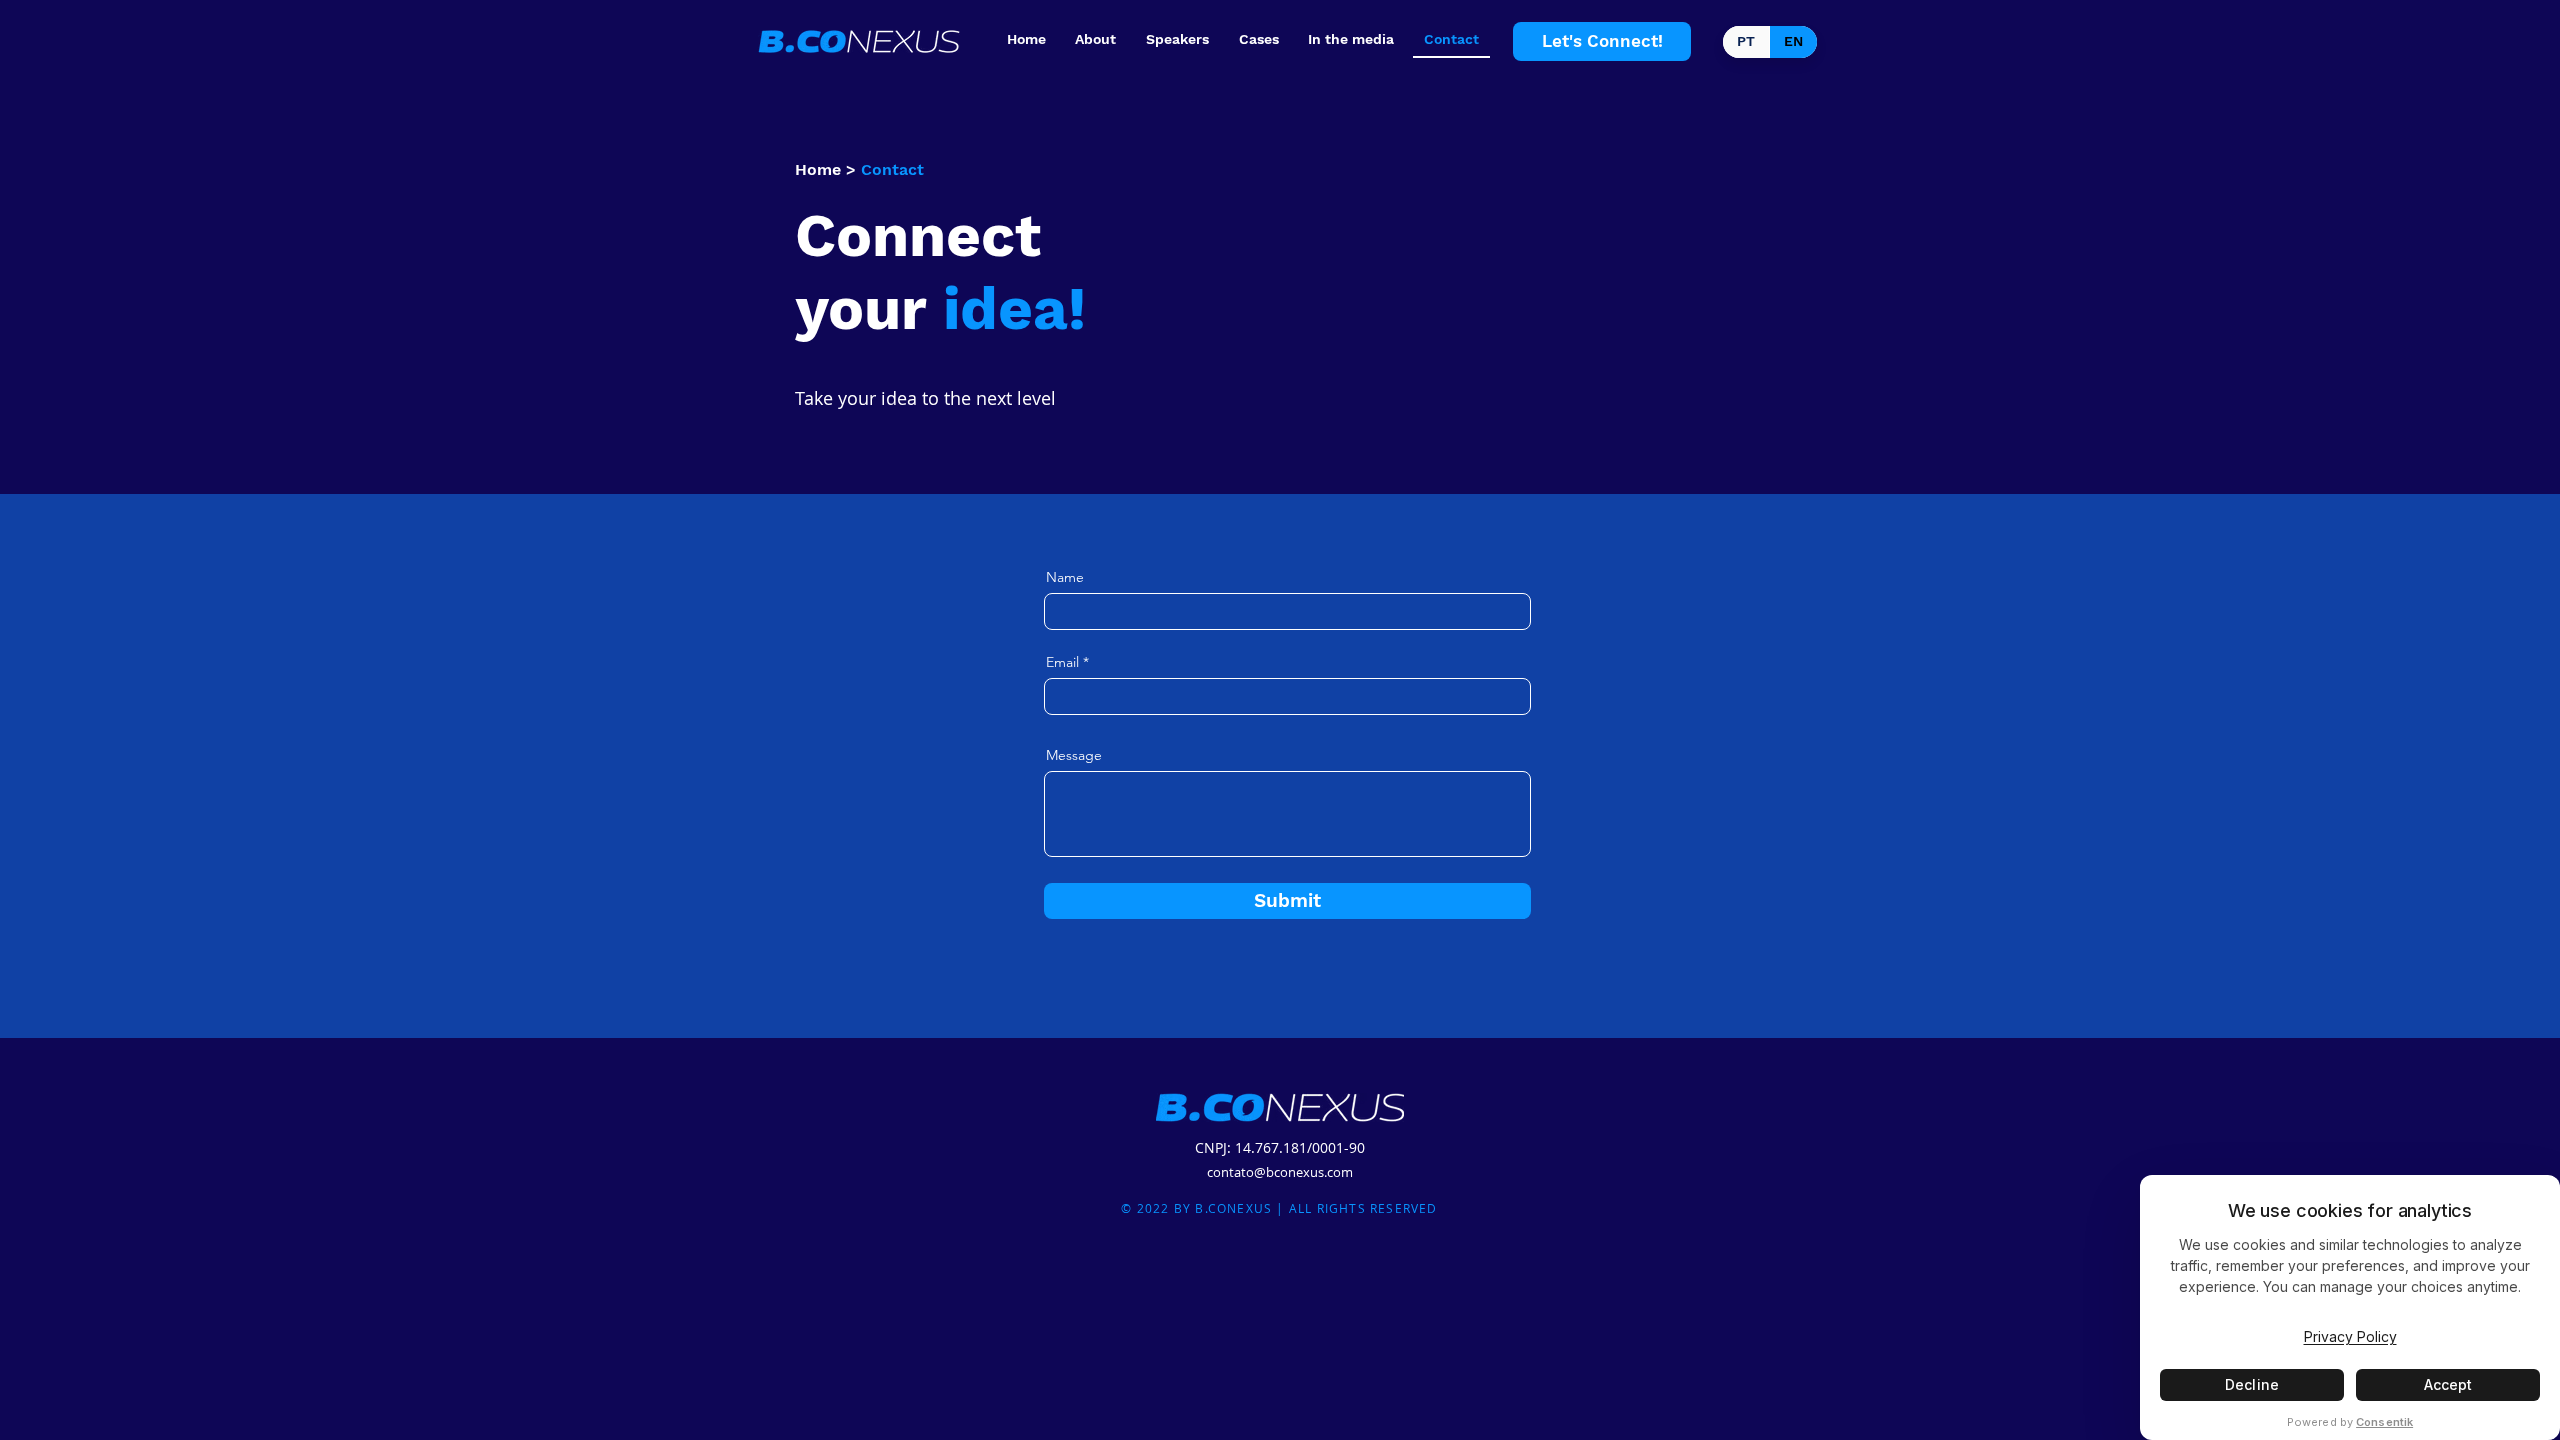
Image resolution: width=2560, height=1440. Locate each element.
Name (1065, 577)
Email (1062, 662)
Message (1074, 755)
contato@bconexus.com (1280, 1172)
